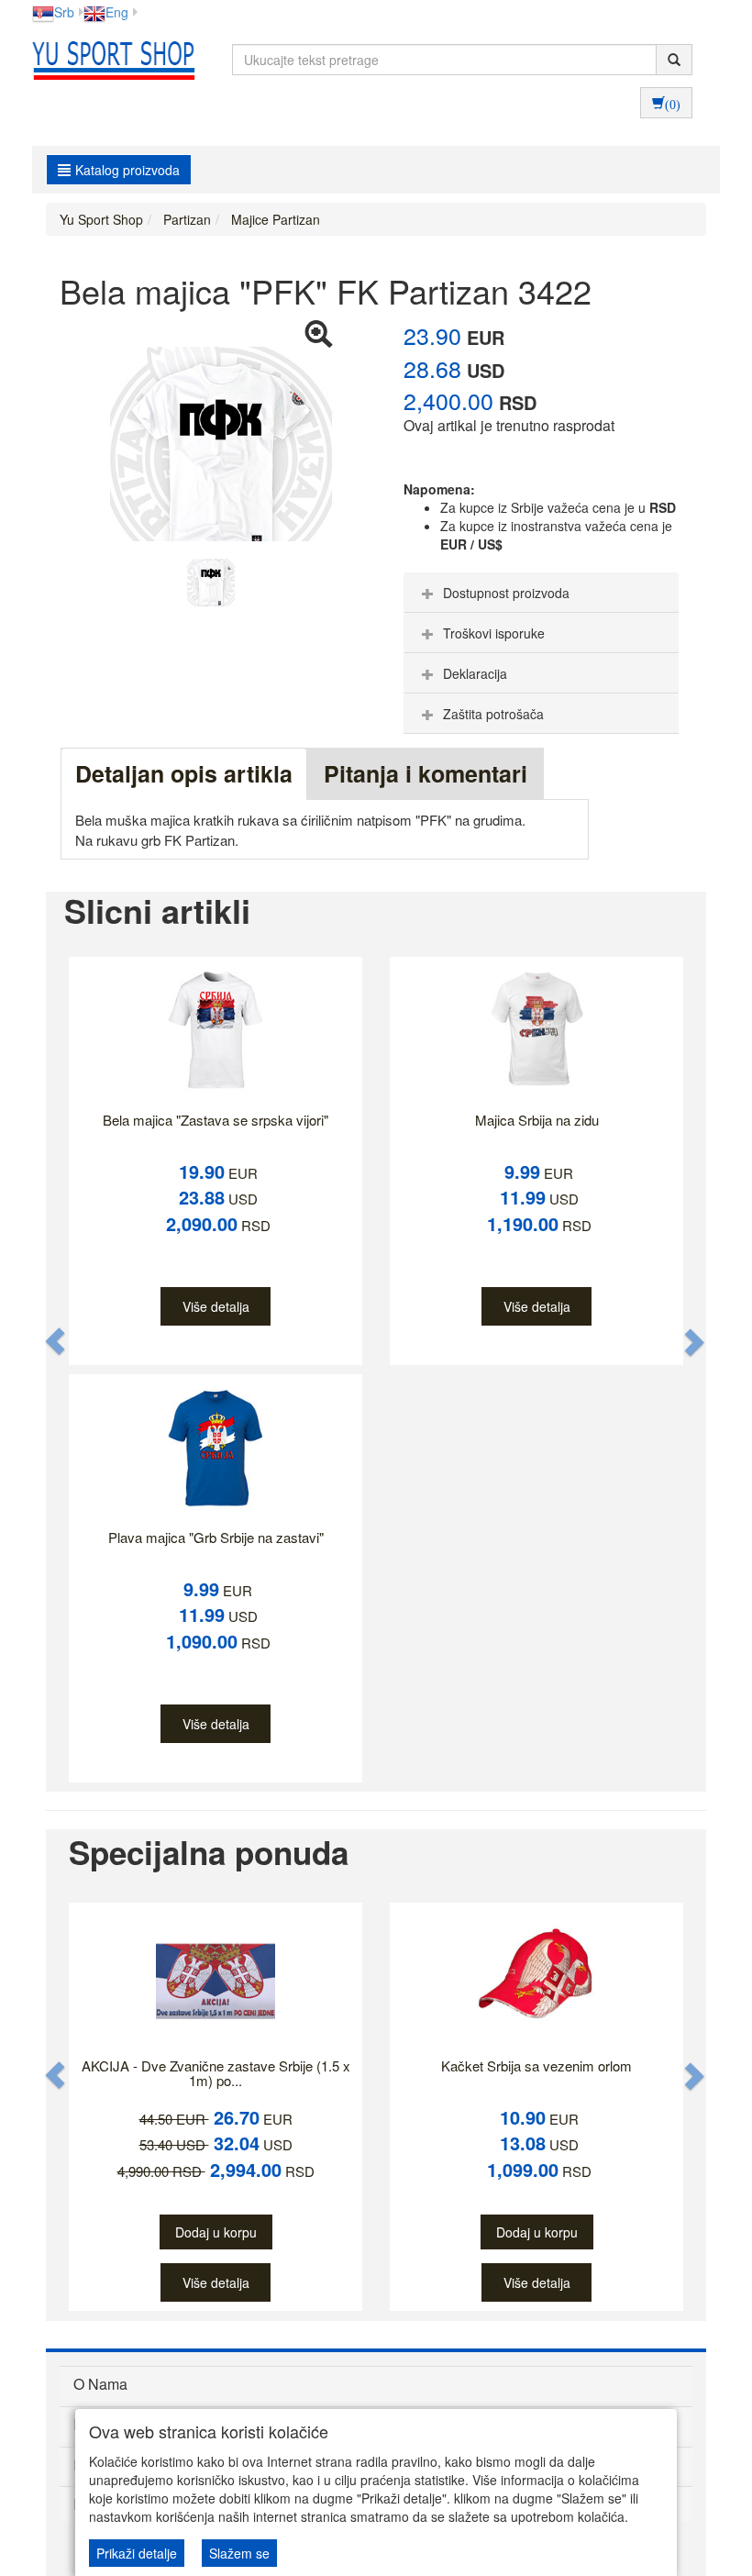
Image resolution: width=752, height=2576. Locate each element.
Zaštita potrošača (493, 714)
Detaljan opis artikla (184, 773)
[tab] (541, 593)
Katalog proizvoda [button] (127, 170)
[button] (56, 1342)
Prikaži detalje (137, 2553)
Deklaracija (475, 673)
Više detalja (216, 1306)
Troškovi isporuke (494, 633)
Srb (64, 12)
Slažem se (239, 2553)
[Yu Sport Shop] (109, 60)
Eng (117, 12)
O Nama (100, 2384)
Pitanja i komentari (426, 773)
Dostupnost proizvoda (506, 593)
